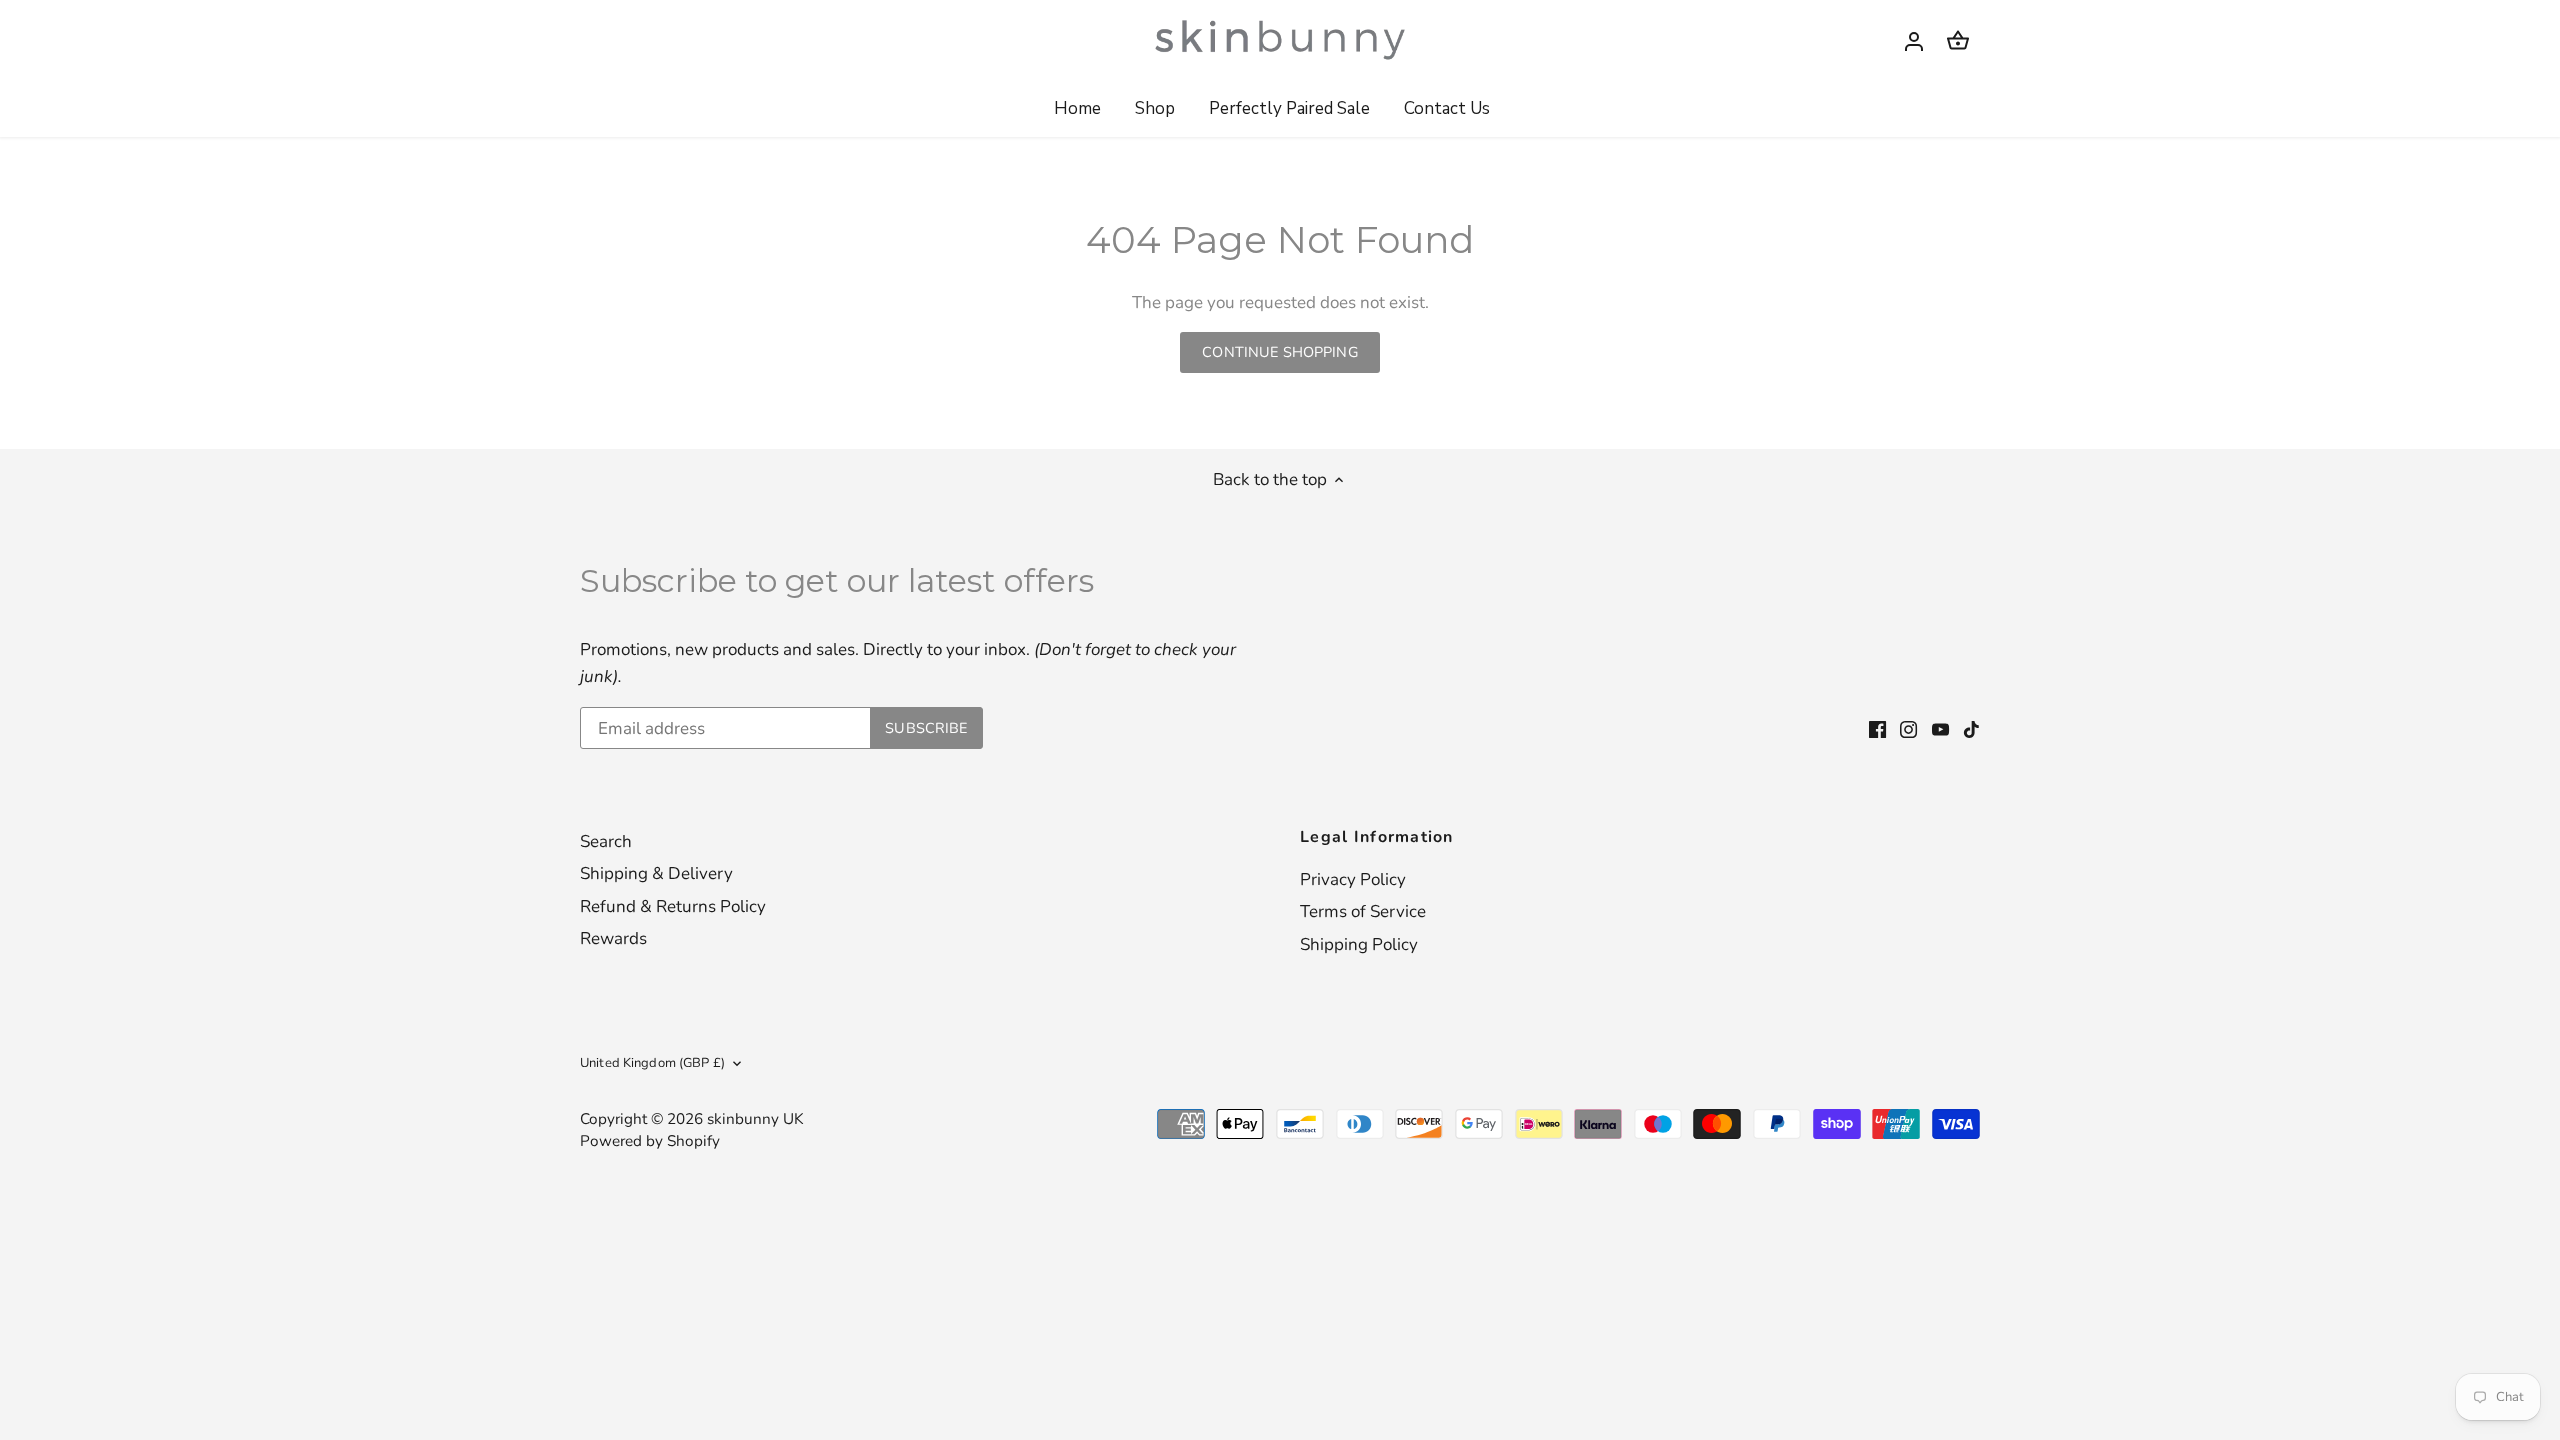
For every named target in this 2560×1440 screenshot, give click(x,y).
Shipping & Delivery (656, 873)
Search (606, 841)
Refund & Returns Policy (673, 906)
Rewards (613, 938)
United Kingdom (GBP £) (652, 1063)
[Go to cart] (1958, 40)
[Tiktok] (1971, 729)
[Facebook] (1877, 729)
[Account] (1914, 40)
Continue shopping (1279, 352)
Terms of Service (1363, 911)
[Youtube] (1940, 729)
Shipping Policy (1359, 944)
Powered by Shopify (650, 1141)
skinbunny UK (755, 1119)
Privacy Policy (1353, 879)
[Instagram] (1908, 729)
